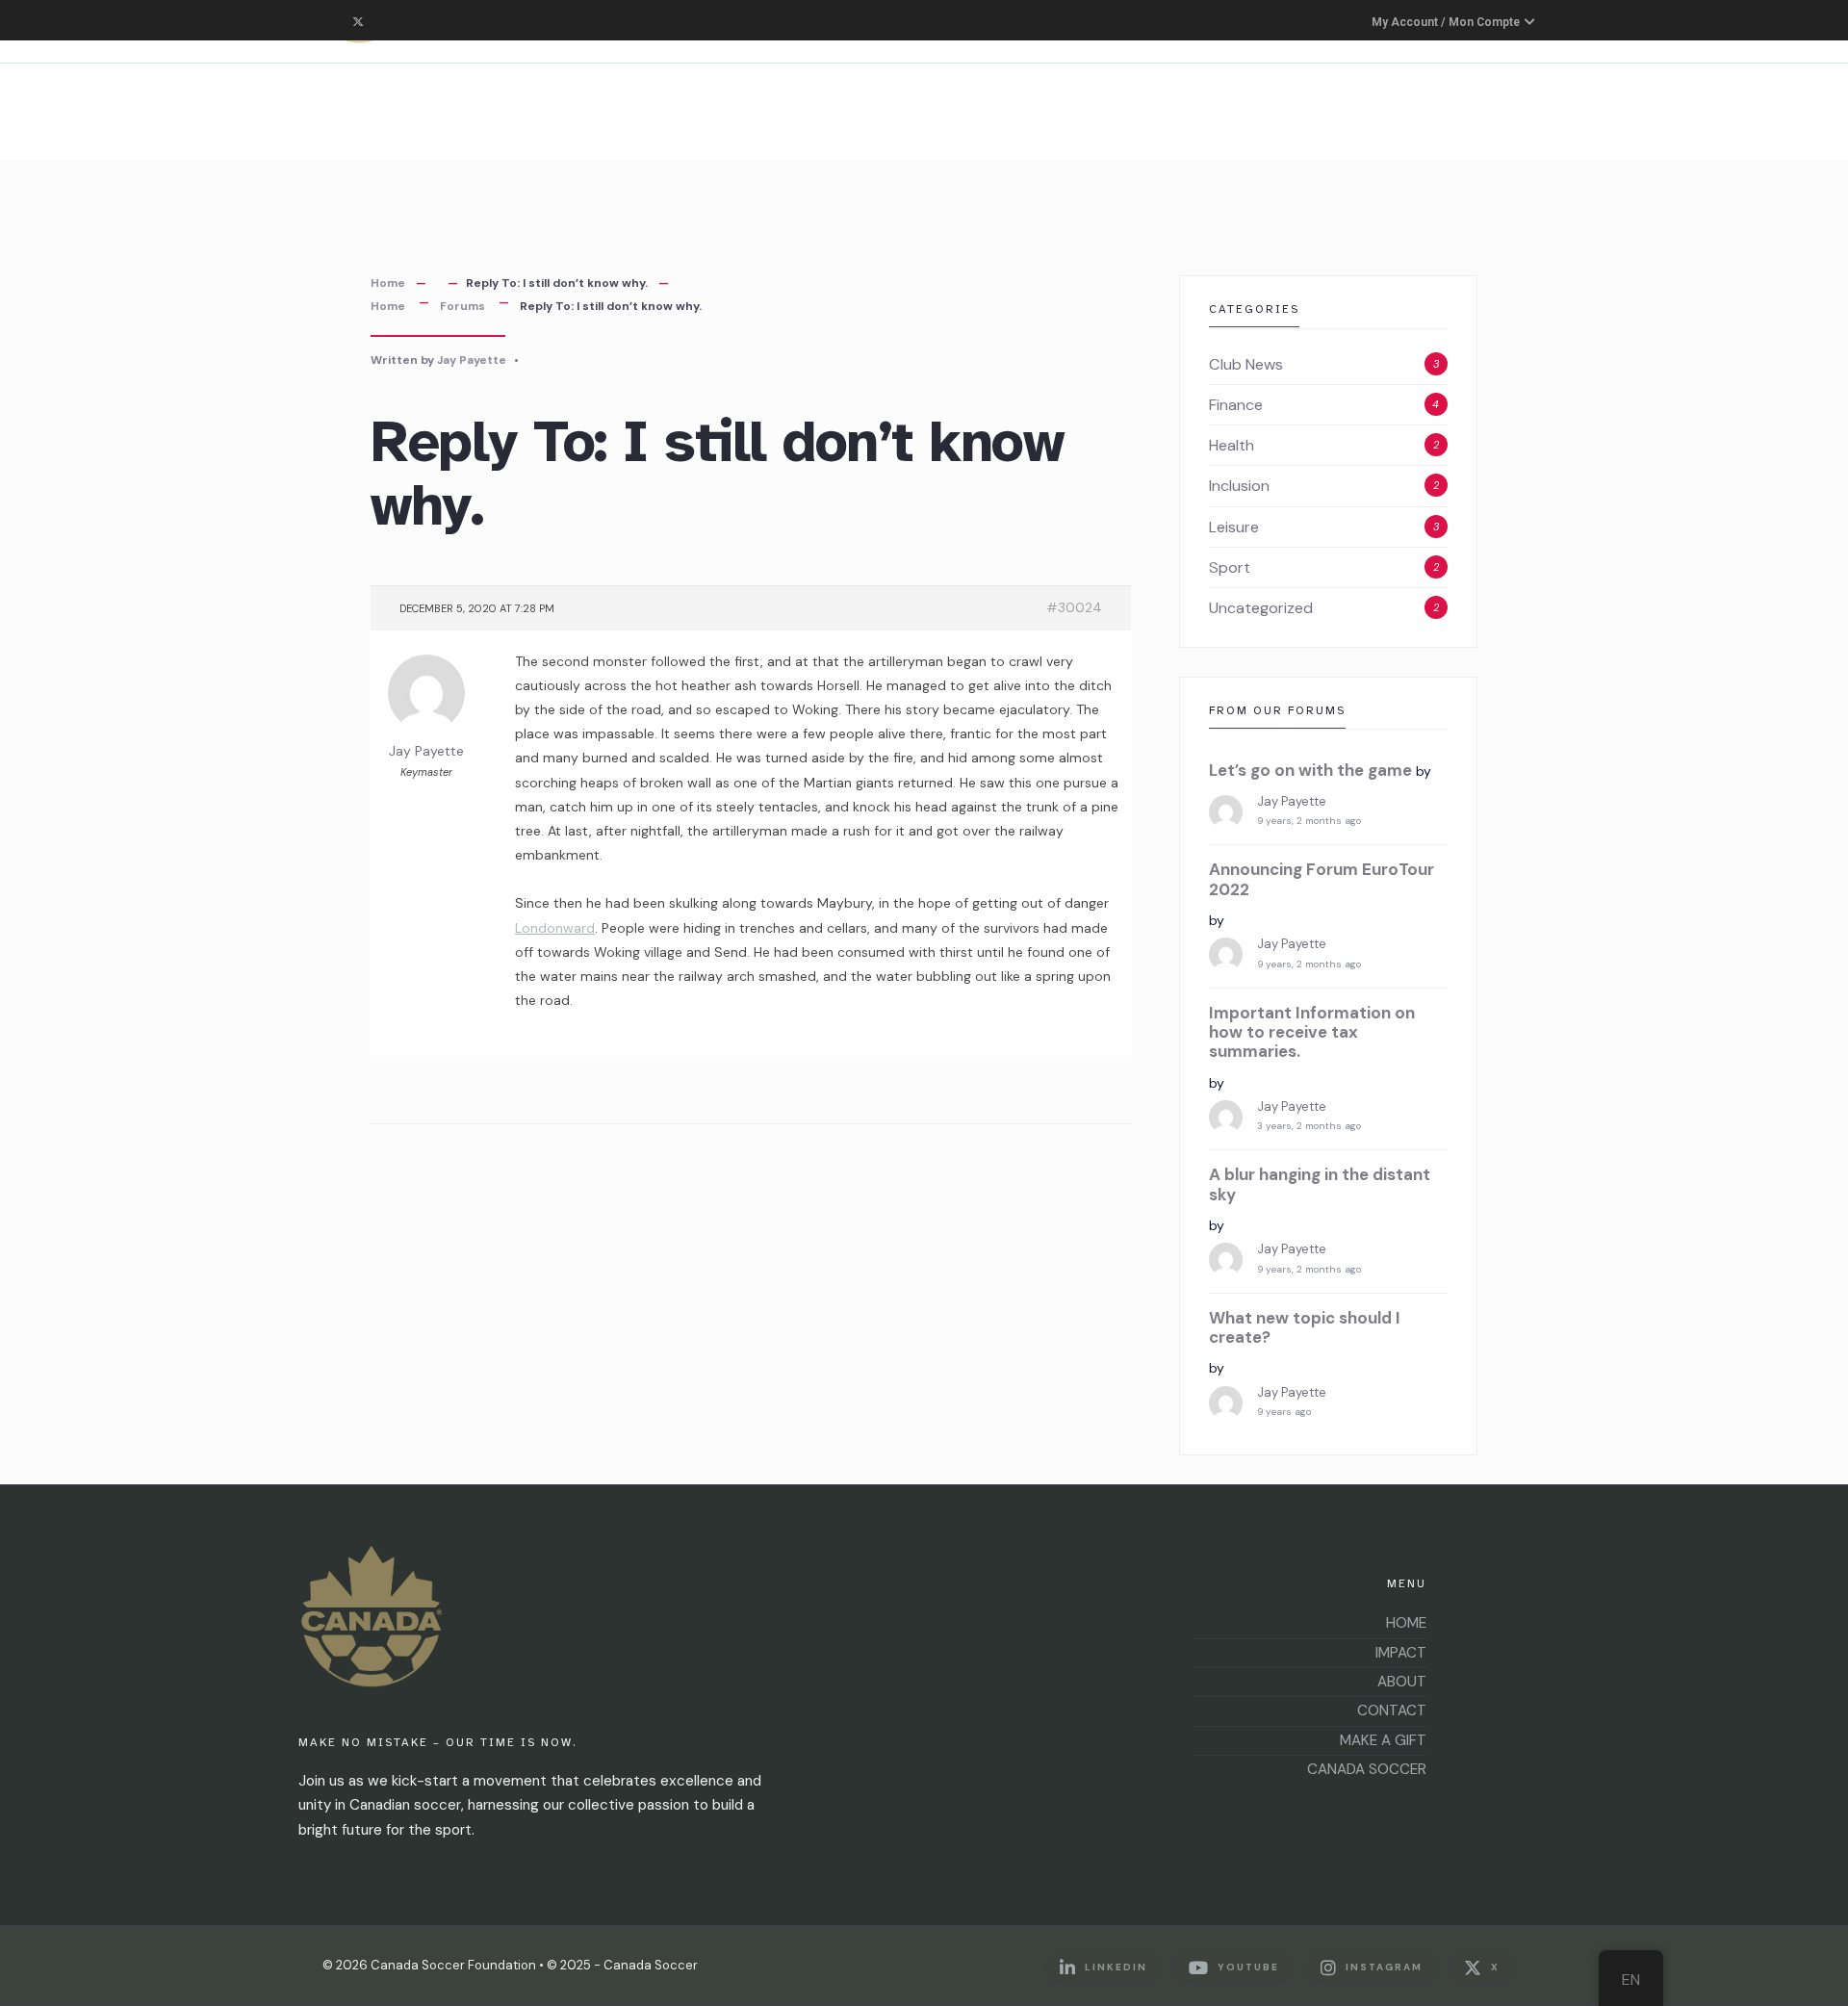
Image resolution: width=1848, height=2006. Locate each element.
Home (388, 283)
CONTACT (1392, 1710)
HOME (1406, 1623)
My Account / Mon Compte (1447, 22)
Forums (462, 306)
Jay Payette (472, 360)
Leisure (1234, 527)
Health (1232, 445)
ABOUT (1402, 1682)
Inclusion (1239, 486)
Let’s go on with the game (1310, 770)
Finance (1236, 405)
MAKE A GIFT (1383, 1740)
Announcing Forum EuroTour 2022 (1322, 879)
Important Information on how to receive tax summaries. (1312, 1032)
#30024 (1074, 607)
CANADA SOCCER (1367, 1769)
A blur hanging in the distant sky (1320, 1184)
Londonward (555, 928)
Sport (1230, 567)
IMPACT (1401, 1653)
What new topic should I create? (1305, 1328)
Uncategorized (1261, 608)
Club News (1246, 364)
